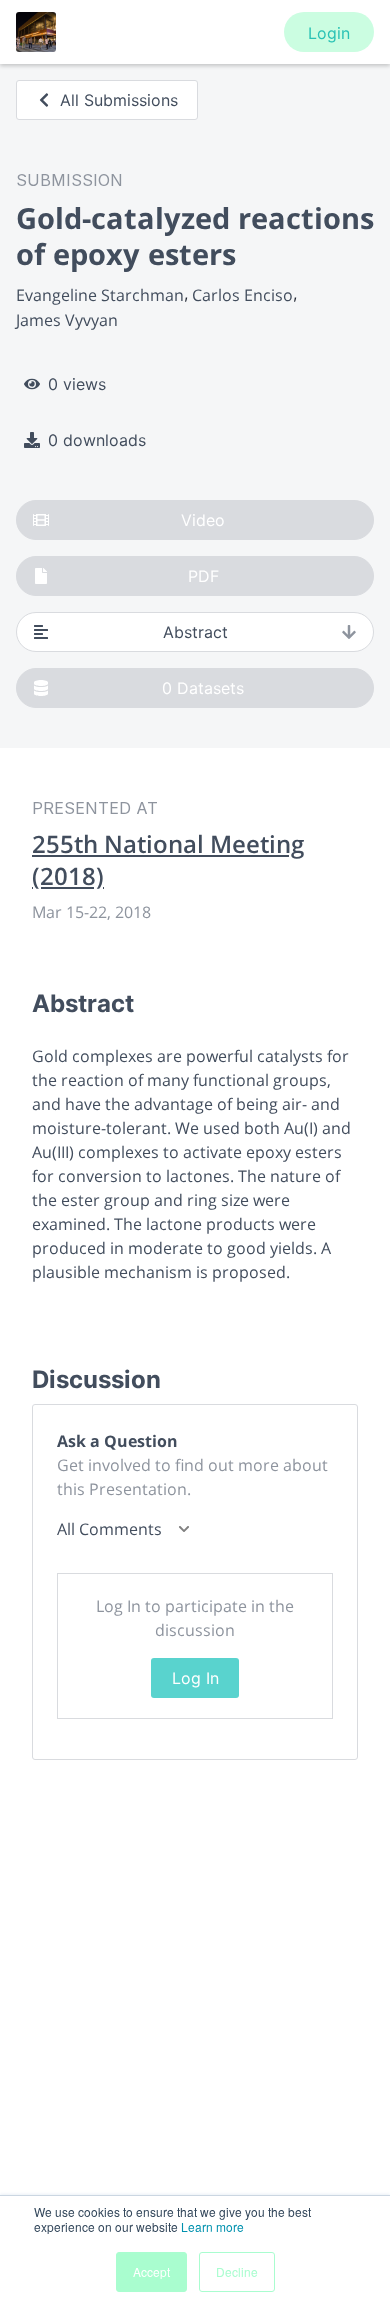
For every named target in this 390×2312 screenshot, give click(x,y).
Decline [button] (237, 2271)
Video (203, 520)
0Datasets (203, 688)
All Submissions (119, 100)
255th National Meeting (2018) (168, 860)
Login (329, 33)
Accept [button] (151, 2271)
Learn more (212, 2226)
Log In (195, 1678)
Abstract (195, 632)
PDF (203, 576)
